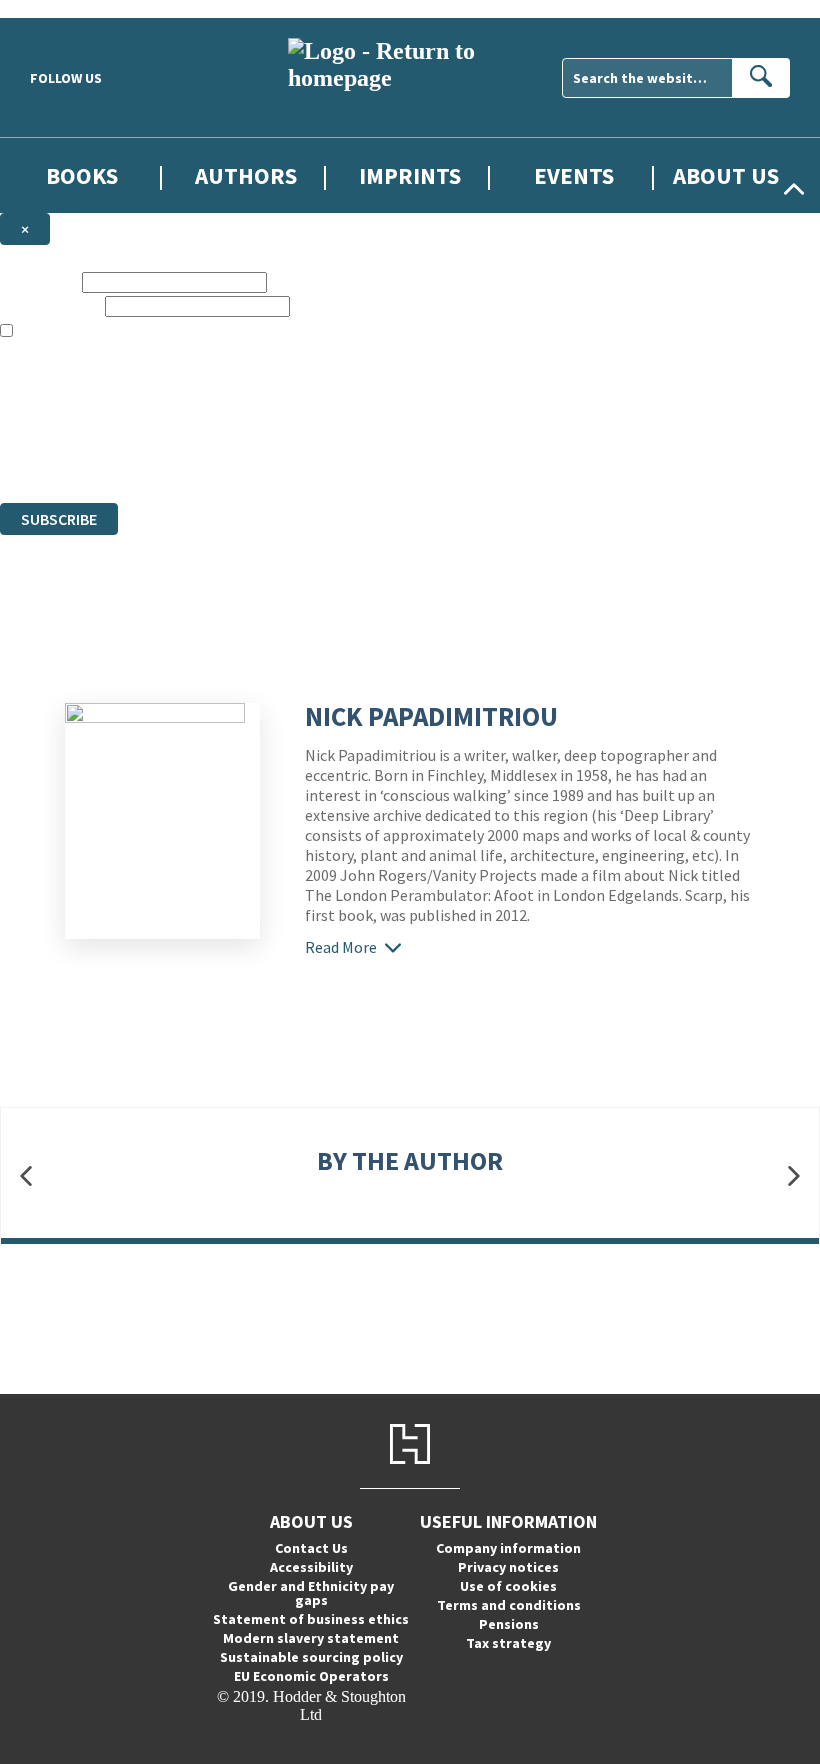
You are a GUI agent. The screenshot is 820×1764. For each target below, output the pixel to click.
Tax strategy (508, 1643)
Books (82, 175)
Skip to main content (65, 8)
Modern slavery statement (311, 1638)
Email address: (50, 305)
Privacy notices (508, 1567)
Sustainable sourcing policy (311, 1657)
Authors (246, 175)
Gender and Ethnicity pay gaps (311, 1593)
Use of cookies (508, 1586)
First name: (39, 281)
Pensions (509, 1624)
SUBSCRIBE (59, 519)
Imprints (410, 175)
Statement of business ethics (311, 1619)
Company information (508, 1548)
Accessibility (311, 1567)
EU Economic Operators (311, 1676)
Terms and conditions (509, 1605)
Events (574, 175)
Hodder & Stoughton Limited (230, 421)
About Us (726, 175)
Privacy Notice (394, 457)
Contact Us (311, 1548)
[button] (26, 1176)
